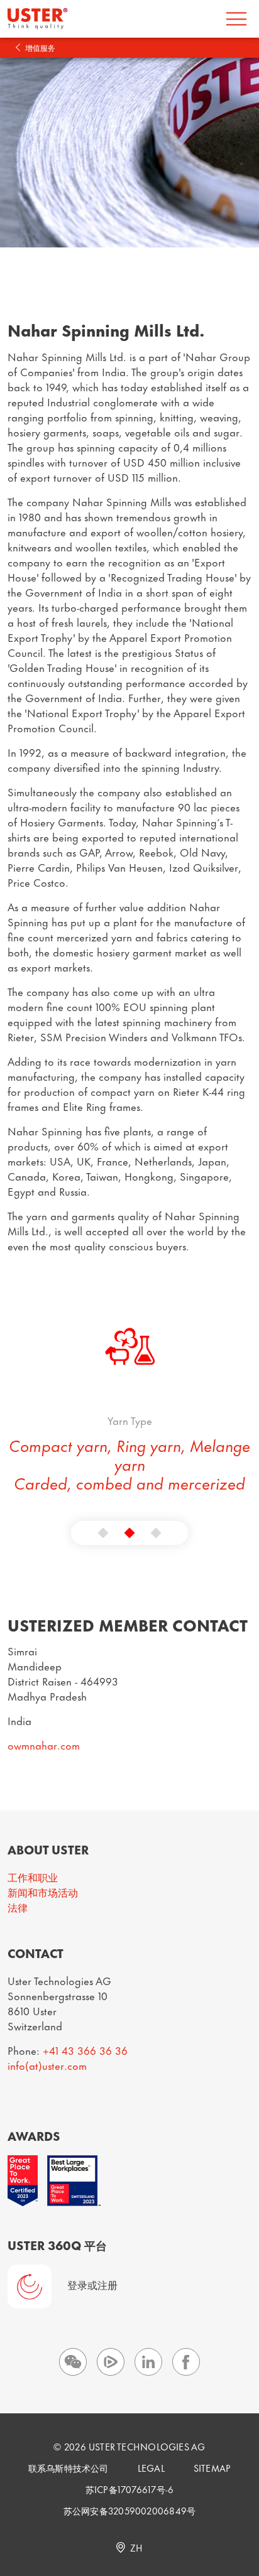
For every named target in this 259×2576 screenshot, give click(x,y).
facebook (186, 2362)
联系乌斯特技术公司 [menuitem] (69, 2468)
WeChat (73, 2362)
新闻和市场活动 (43, 1891)
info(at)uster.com (47, 2065)
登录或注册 (92, 2284)
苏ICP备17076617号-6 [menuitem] (130, 2489)
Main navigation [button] (236, 19)
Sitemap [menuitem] (212, 2468)
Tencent (111, 2362)
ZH (136, 2547)
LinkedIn (148, 2362)
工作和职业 (33, 1876)
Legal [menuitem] (151, 2468)
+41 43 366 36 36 (85, 2050)
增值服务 (40, 47)
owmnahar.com (44, 1745)
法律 (18, 1907)
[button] (103, 1533)
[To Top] (241, 2529)
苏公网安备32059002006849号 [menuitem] (129, 2510)
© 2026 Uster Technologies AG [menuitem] (129, 2446)
